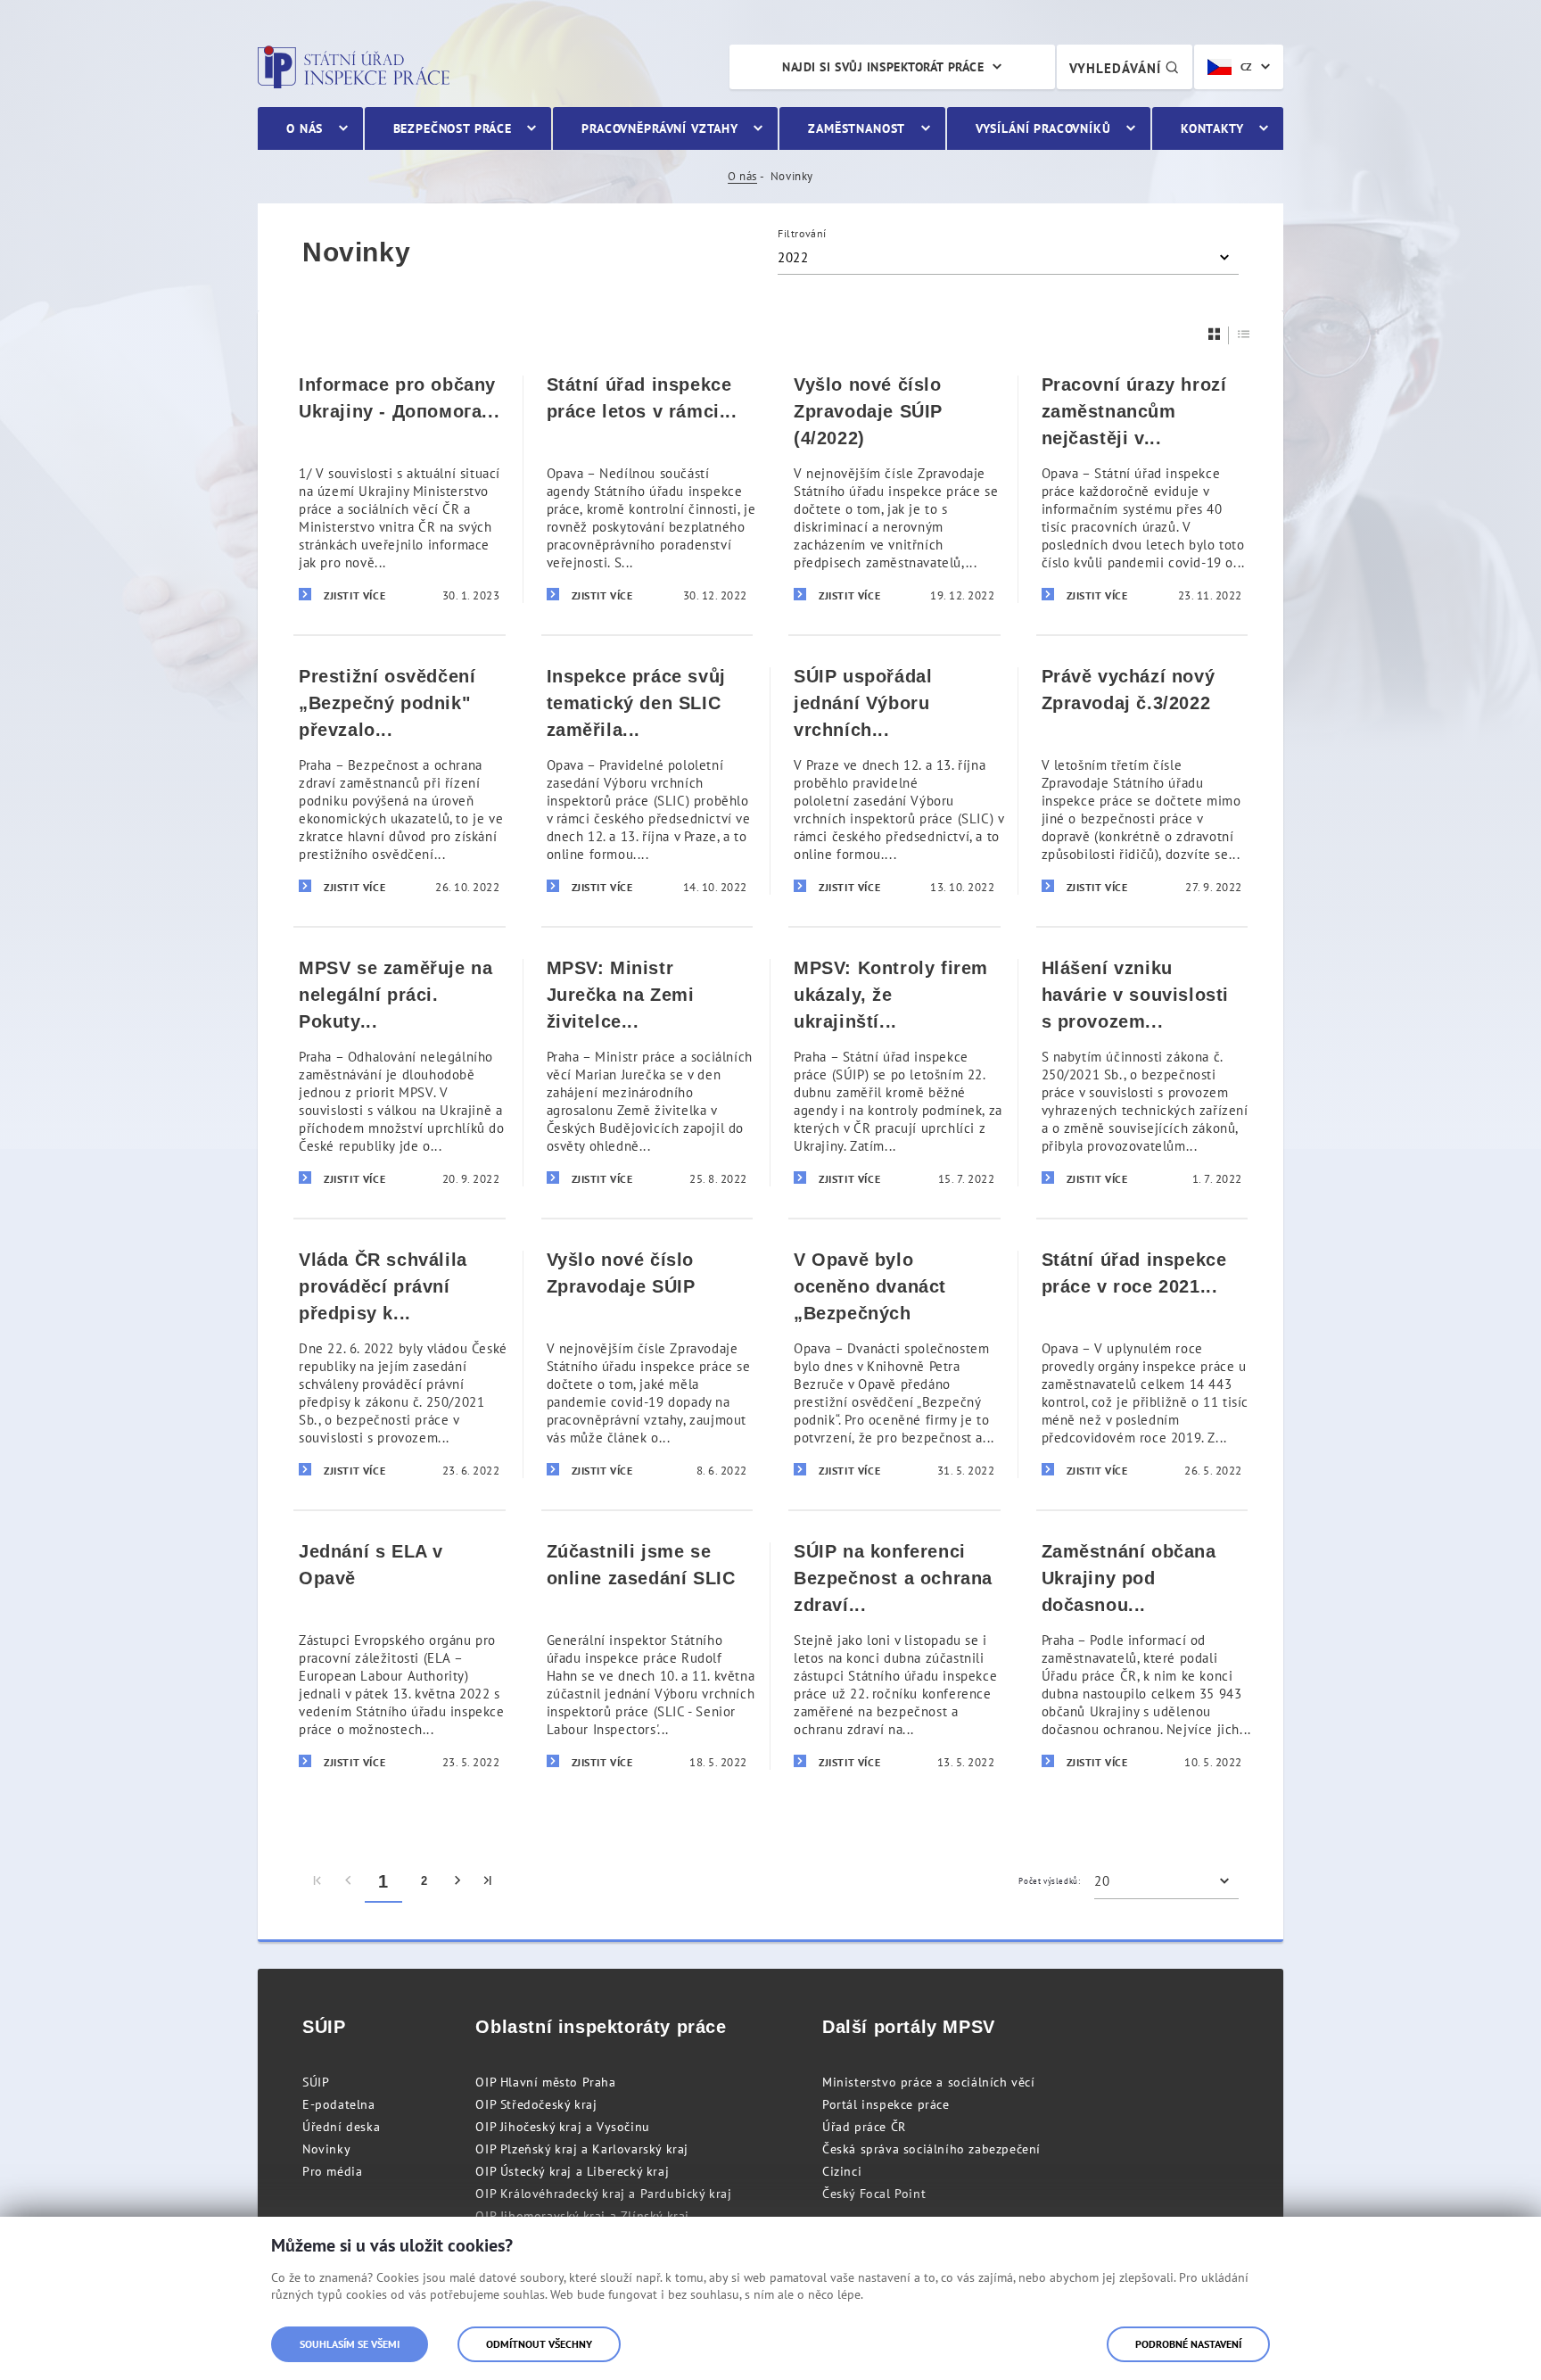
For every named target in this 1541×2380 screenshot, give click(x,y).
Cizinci (842, 2171)
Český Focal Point (874, 2194)
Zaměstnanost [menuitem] (857, 128)
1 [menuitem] (383, 1881)
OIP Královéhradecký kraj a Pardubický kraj (603, 2194)
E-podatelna (339, 2104)
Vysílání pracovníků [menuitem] (1043, 128)
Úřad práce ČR (864, 2127)
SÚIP (316, 2082)
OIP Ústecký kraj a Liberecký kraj (572, 2171)
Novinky (326, 2149)
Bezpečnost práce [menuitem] (453, 128)
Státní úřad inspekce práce (354, 67)
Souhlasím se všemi (350, 2344)
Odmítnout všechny (539, 2344)
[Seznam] (1244, 334)
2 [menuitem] (424, 1881)
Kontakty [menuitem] (1212, 128)
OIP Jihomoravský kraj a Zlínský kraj (582, 2216)
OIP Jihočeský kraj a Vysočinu (562, 2127)
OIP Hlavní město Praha (545, 2082)
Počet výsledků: (1049, 1881)
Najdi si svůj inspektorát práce (883, 67)
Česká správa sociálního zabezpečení (931, 2149)
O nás (742, 176)
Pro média (332, 2171)
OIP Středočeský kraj (536, 2104)
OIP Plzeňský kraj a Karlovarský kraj (582, 2149)
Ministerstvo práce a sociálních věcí (929, 2082)
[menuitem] (318, 1881)
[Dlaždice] (1215, 334)
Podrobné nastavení (1188, 2344)
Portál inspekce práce (886, 2104)
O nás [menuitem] (305, 128)
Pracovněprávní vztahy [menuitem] (660, 128)
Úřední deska (341, 2127)
